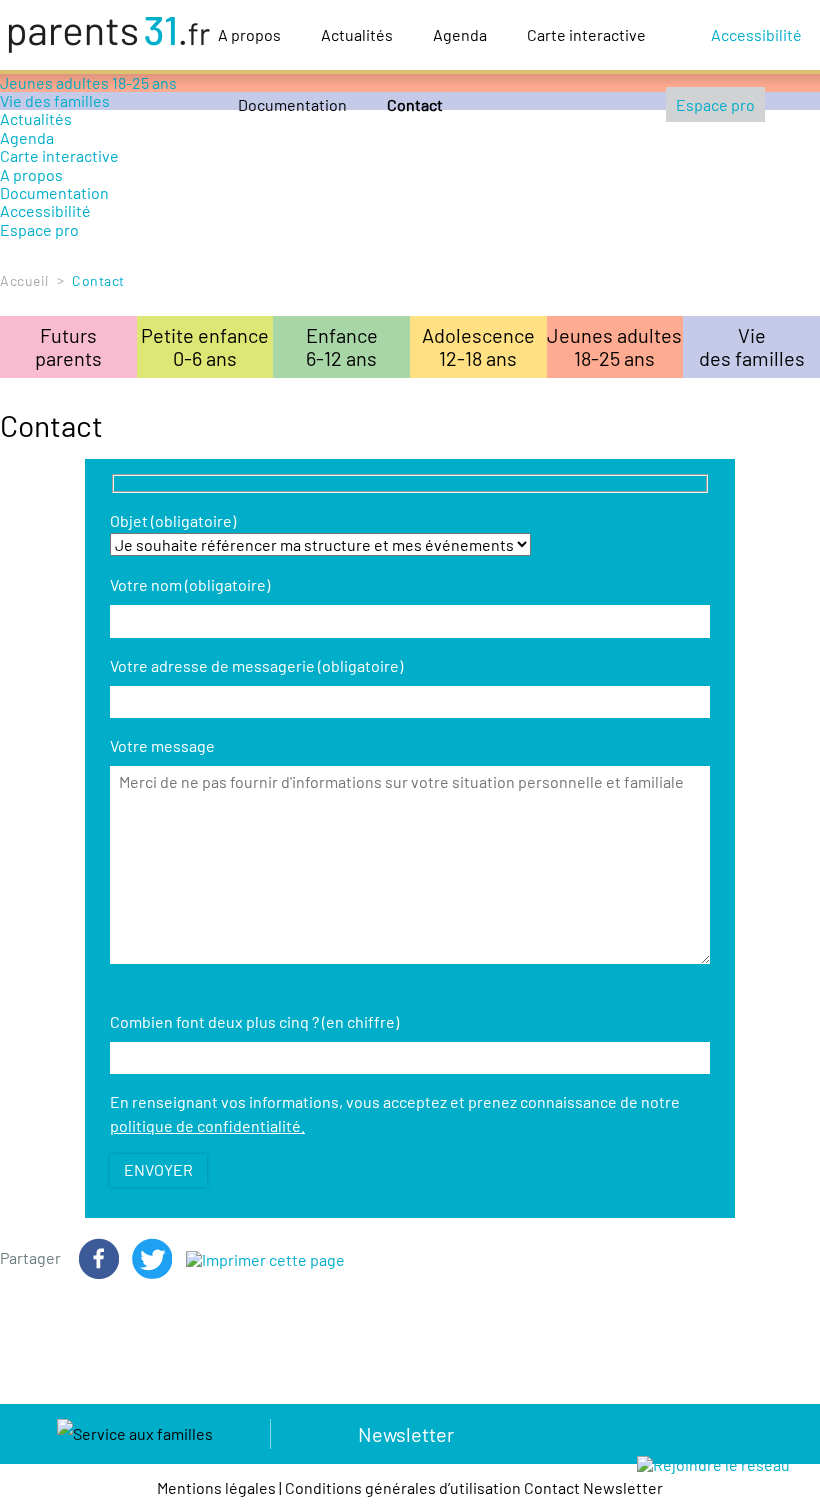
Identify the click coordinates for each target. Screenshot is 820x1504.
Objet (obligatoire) (173, 520)
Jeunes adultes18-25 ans (614, 346)
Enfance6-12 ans (342, 346)
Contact (415, 104)
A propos (249, 34)
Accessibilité (756, 34)
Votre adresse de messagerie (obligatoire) (256, 665)
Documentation (292, 104)
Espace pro (715, 104)
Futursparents (68, 346)
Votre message (162, 745)
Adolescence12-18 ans (478, 346)
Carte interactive (586, 34)
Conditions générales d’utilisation (403, 1487)
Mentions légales (216, 1487)
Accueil (24, 280)
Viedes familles (752, 346)
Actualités (357, 34)
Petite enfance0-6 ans (205, 346)
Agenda (460, 34)
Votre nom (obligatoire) (190, 584)
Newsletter (406, 1434)
